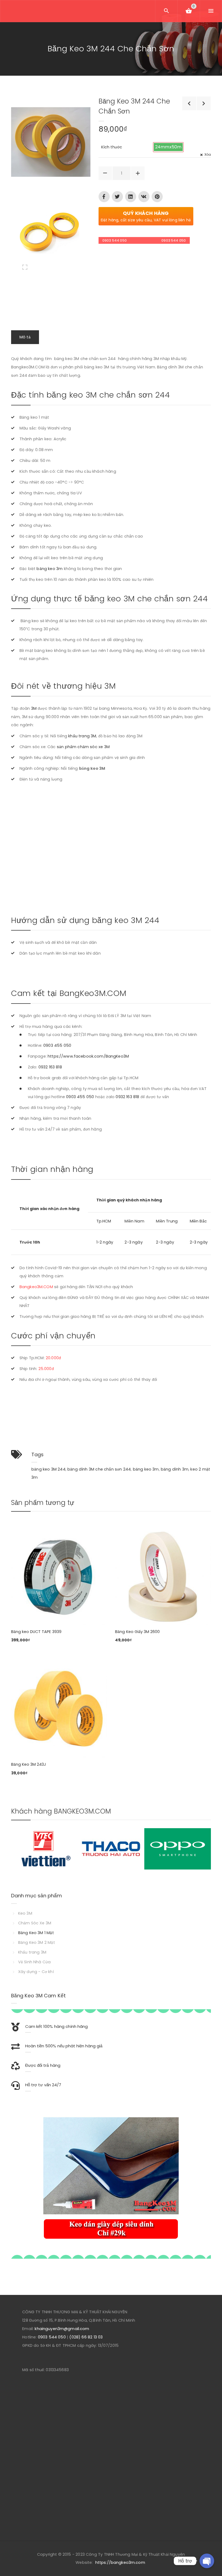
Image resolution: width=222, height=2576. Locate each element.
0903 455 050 (57, 1045)
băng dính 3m (175, 1469)
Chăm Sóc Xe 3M (35, 1923)
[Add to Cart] (18, 1550)
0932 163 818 (50, 1067)
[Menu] (211, 11)
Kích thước (112, 147)
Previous (23, 2177)
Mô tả (25, 337)
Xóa (208, 154)
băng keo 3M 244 (48, 1469)
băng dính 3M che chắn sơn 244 (99, 1469)
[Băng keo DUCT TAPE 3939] (59, 1577)
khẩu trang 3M (82, 736)
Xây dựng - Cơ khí (36, 1972)
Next (199, 1849)
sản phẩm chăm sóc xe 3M (83, 747)
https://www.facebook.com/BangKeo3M (88, 1056)
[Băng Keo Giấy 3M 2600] (163, 1577)
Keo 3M (25, 1913)
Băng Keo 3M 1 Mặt (36, 1933)
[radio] (168, 147)
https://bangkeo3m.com (120, 2562)
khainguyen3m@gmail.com (62, 2329)
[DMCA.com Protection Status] (110, 2370)
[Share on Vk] (144, 197)
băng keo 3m (50, 569)
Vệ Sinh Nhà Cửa (34, 1962)
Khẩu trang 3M (32, 1952)
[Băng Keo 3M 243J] (59, 1709)
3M (34, 708)
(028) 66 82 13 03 (86, 2337)
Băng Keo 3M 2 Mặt (37, 1942)
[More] (18, 1534)
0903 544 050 (115, 240)
